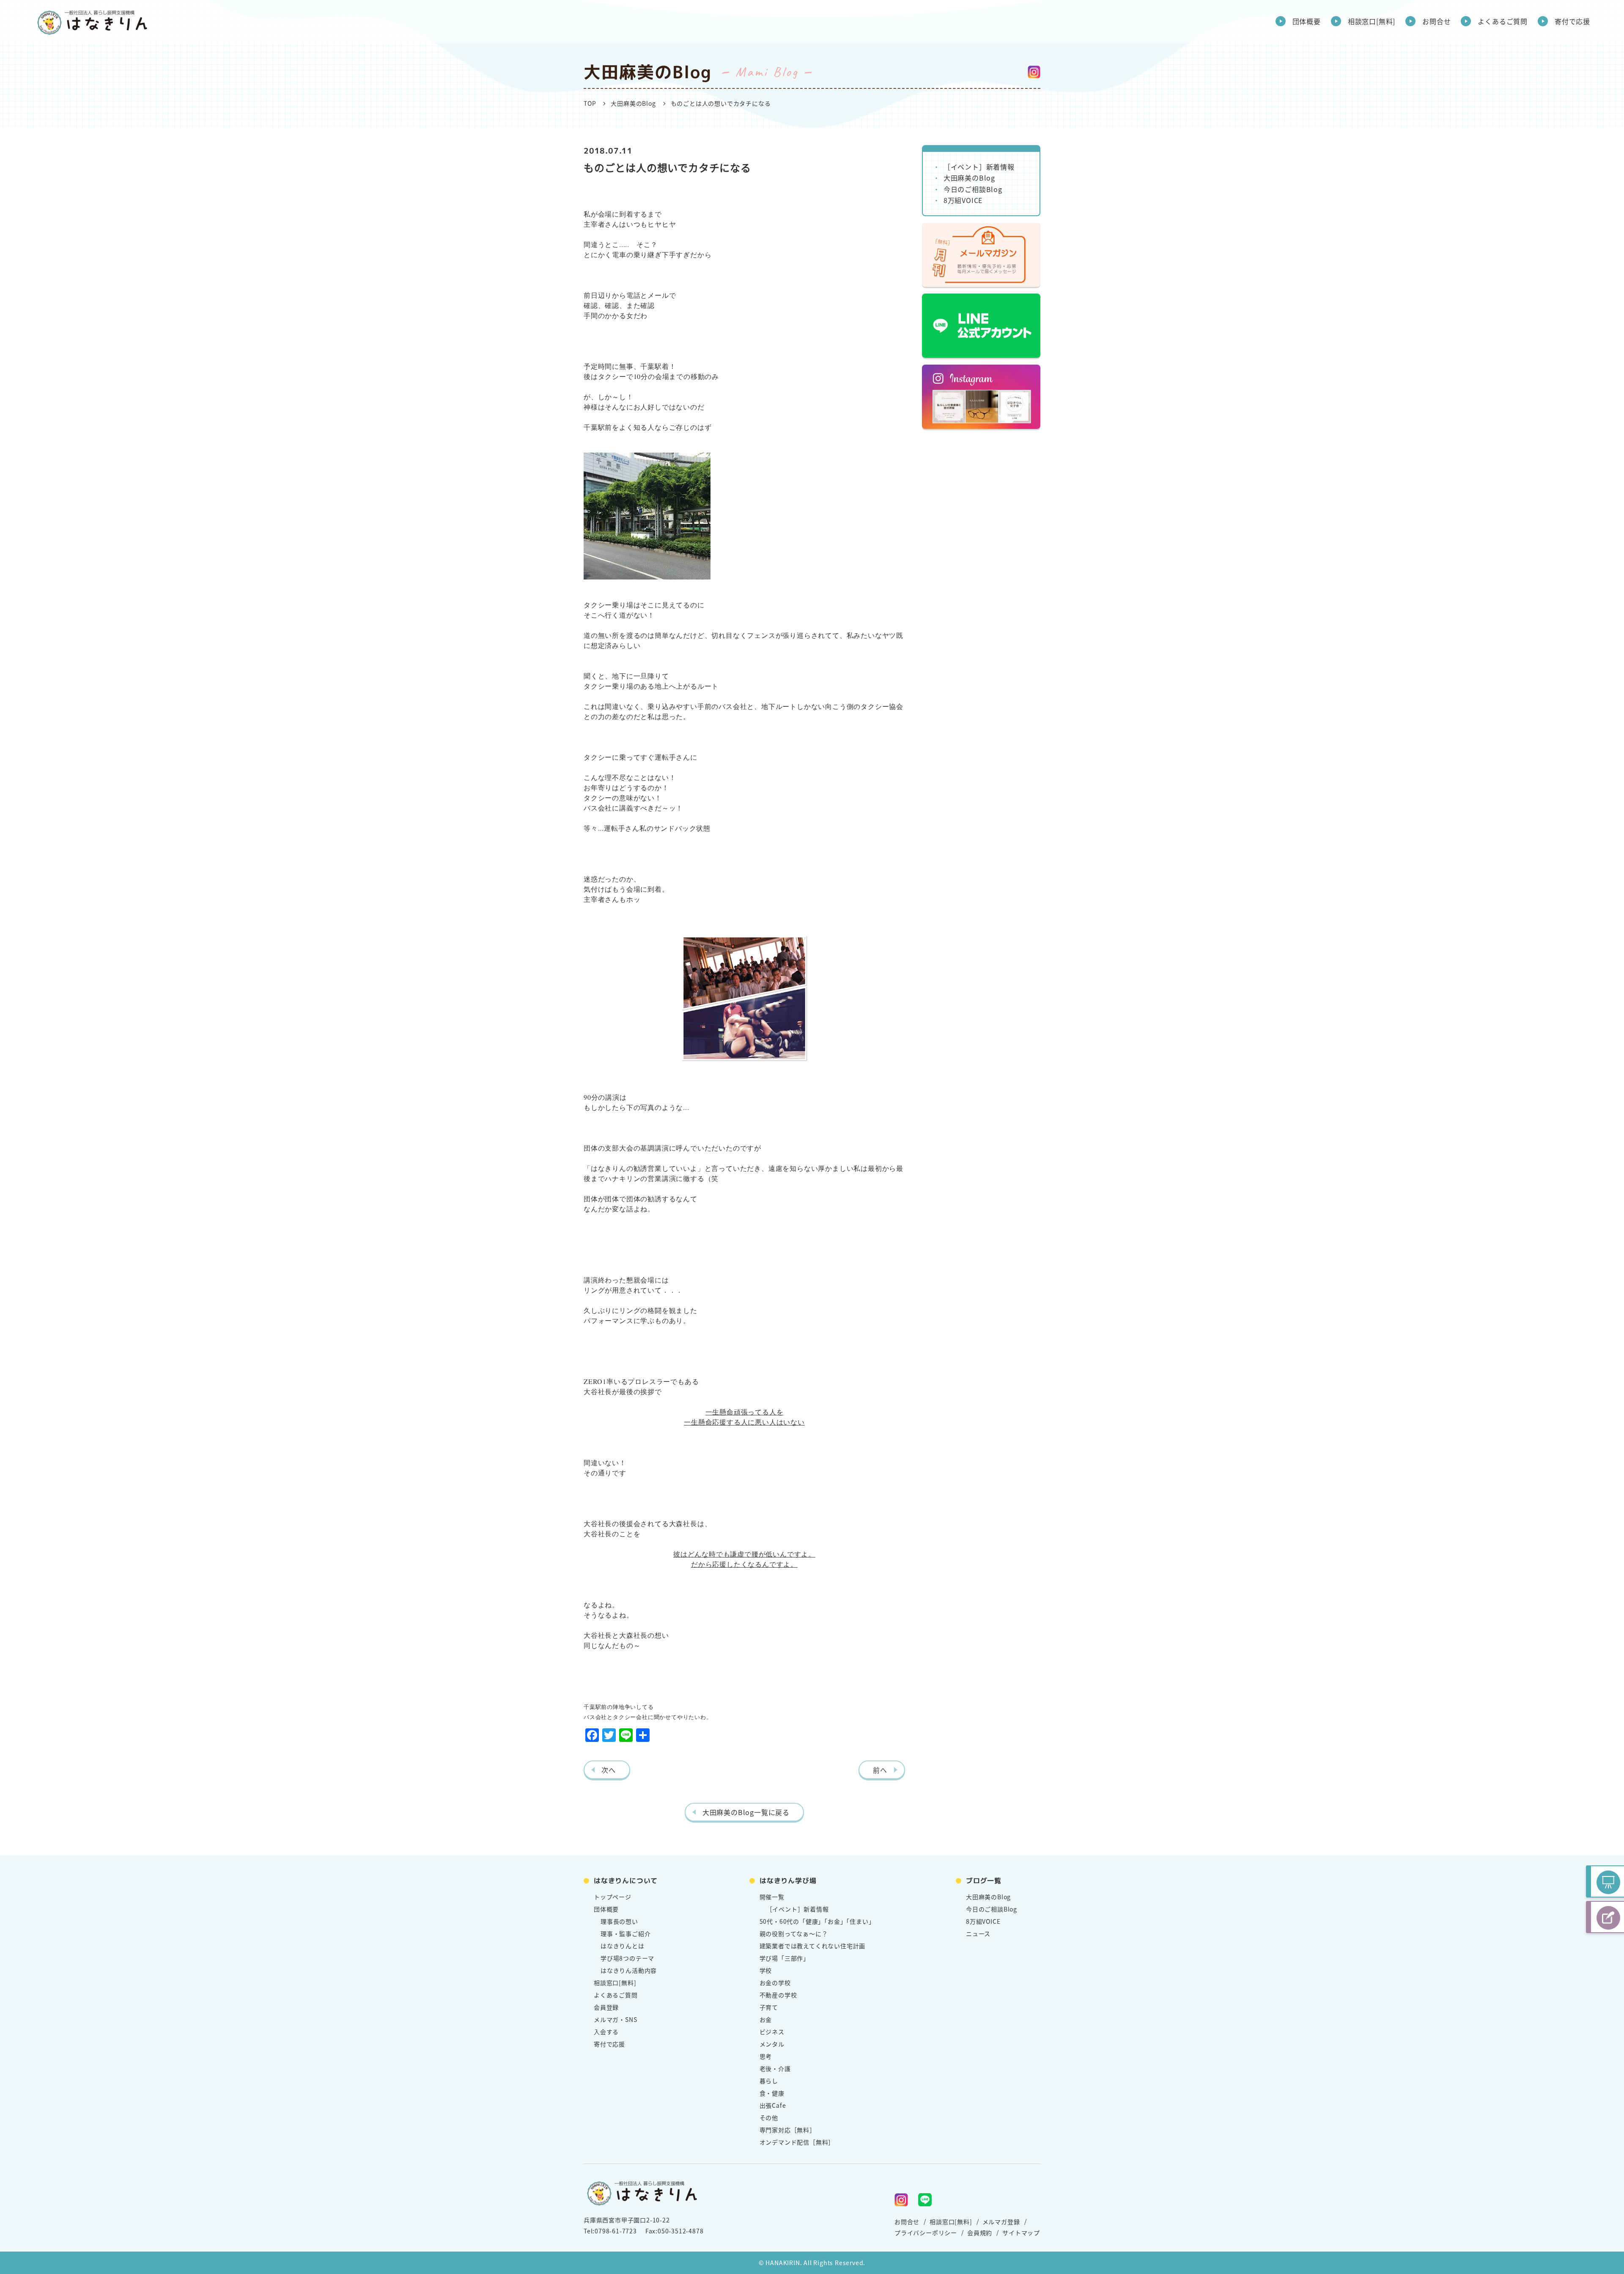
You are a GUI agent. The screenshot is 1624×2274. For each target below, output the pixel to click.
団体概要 (1307, 21)
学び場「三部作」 (785, 1958)
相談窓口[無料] (1372, 21)
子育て (769, 2007)
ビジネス (772, 2032)
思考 (766, 2056)
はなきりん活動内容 (629, 1970)
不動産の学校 (778, 1995)
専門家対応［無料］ (788, 2130)
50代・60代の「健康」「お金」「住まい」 (817, 1921)
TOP (590, 103)
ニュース (978, 1933)
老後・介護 (775, 2068)
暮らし (769, 2081)
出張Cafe (773, 2105)
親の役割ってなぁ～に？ (794, 1933)
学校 (766, 1970)
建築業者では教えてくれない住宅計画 (813, 1946)
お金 (766, 2019)
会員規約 (980, 2233)
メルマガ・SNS (615, 2019)
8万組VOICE (963, 200)
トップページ (613, 1897)
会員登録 (606, 2007)
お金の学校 (775, 1983)
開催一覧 (772, 1897)
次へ (609, 1770)
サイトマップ (1021, 2233)
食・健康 (772, 2093)
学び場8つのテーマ (627, 1958)
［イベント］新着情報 (979, 167)
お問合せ (1436, 21)
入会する (606, 2032)
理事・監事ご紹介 (625, 1933)
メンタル (772, 2044)
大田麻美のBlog (633, 103)
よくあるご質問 (1503, 21)
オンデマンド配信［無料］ (797, 2142)
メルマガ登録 (1001, 2222)
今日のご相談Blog (973, 189)
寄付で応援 (1572, 21)
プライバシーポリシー (926, 2233)
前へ (880, 1770)
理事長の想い (619, 1921)
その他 (769, 2117)
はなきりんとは (623, 1946)
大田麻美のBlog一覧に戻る (746, 1812)
